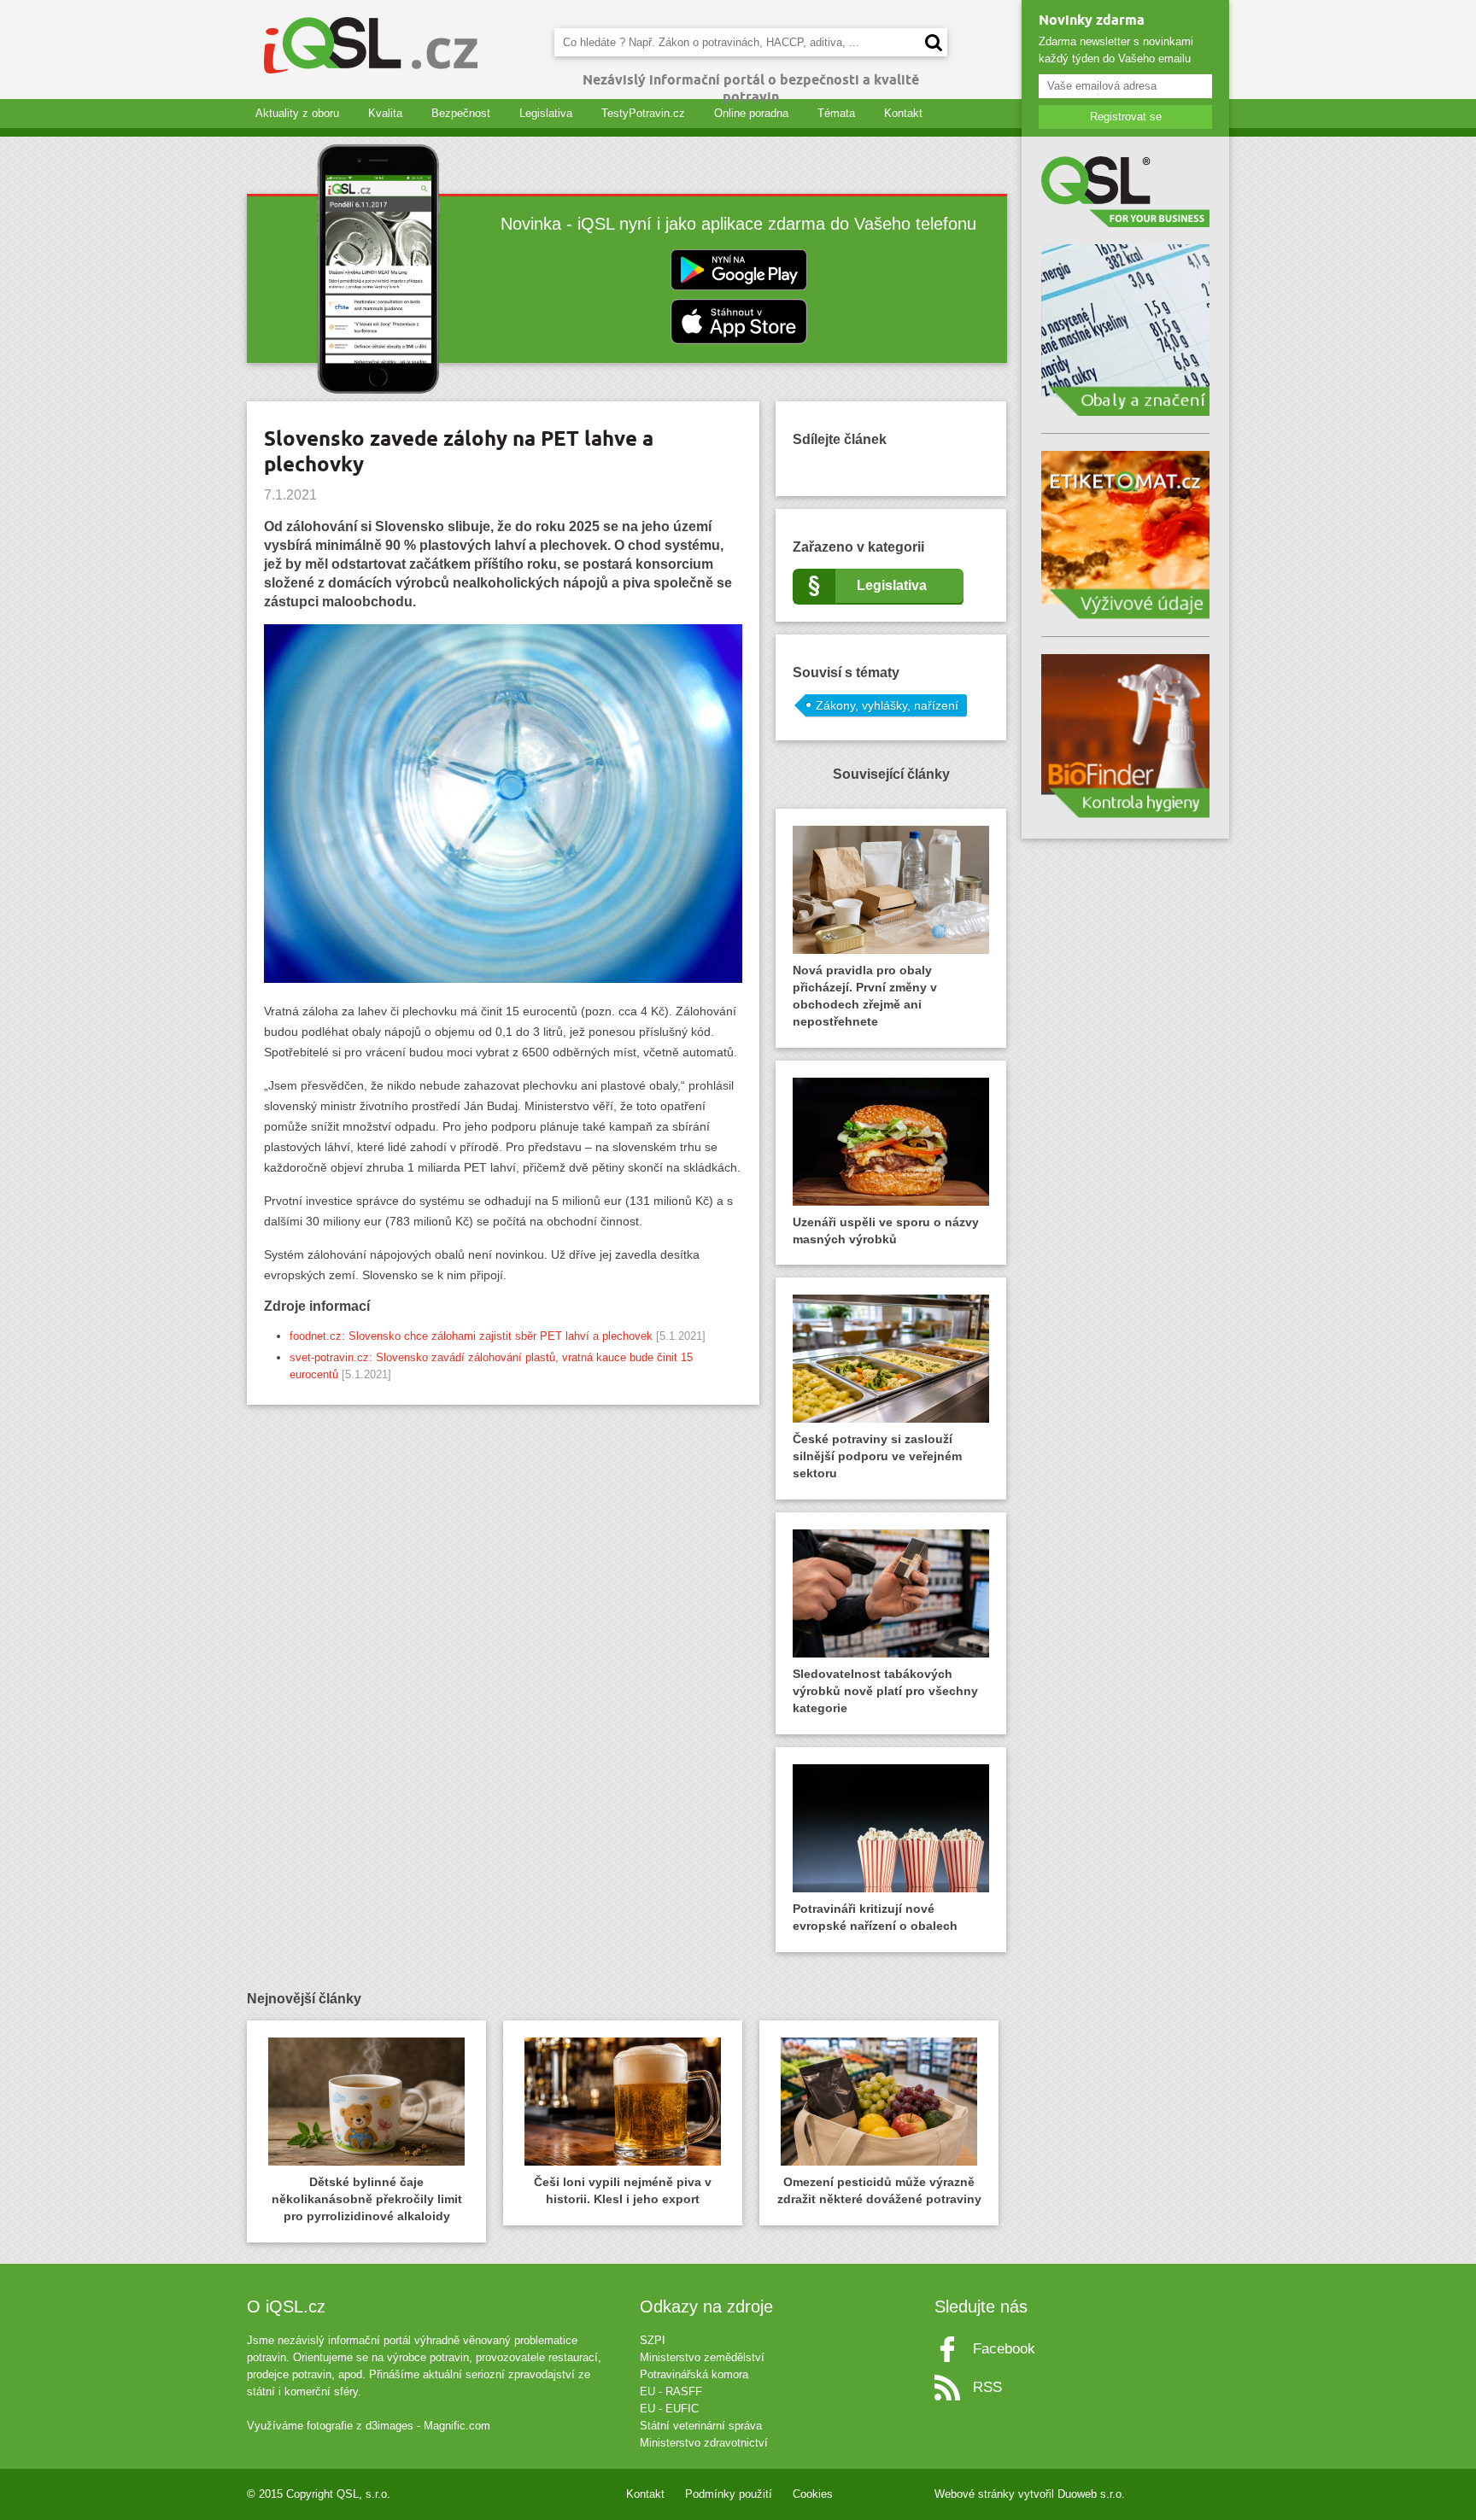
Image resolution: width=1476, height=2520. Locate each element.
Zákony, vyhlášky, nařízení (887, 705)
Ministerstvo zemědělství (702, 2357)
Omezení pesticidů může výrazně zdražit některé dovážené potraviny (879, 2190)
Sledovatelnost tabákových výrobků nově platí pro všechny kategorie (885, 1691)
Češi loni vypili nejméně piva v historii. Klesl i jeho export (623, 2190)
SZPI (653, 2340)
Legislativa (546, 113)
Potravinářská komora (694, 2374)
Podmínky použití (729, 2494)
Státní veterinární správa (701, 2426)
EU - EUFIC (669, 2409)
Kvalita (385, 113)
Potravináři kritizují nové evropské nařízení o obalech (875, 1917)
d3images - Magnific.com (428, 2426)
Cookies (813, 2494)
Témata (836, 113)
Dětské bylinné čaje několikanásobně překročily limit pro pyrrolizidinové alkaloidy (367, 2199)
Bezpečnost (461, 113)
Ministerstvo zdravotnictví (704, 2443)
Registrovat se (1126, 117)
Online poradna (751, 113)
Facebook (1004, 2349)
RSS (987, 2387)
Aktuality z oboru (297, 113)
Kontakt (903, 113)
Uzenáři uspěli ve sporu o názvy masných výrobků (886, 1231)
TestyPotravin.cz (643, 113)
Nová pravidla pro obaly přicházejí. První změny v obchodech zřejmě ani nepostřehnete (865, 996)
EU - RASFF (671, 2391)
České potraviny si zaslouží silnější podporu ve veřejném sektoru (877, 1456)
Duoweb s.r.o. (1091, 2494)
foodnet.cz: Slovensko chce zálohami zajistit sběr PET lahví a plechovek (471, 1336)
